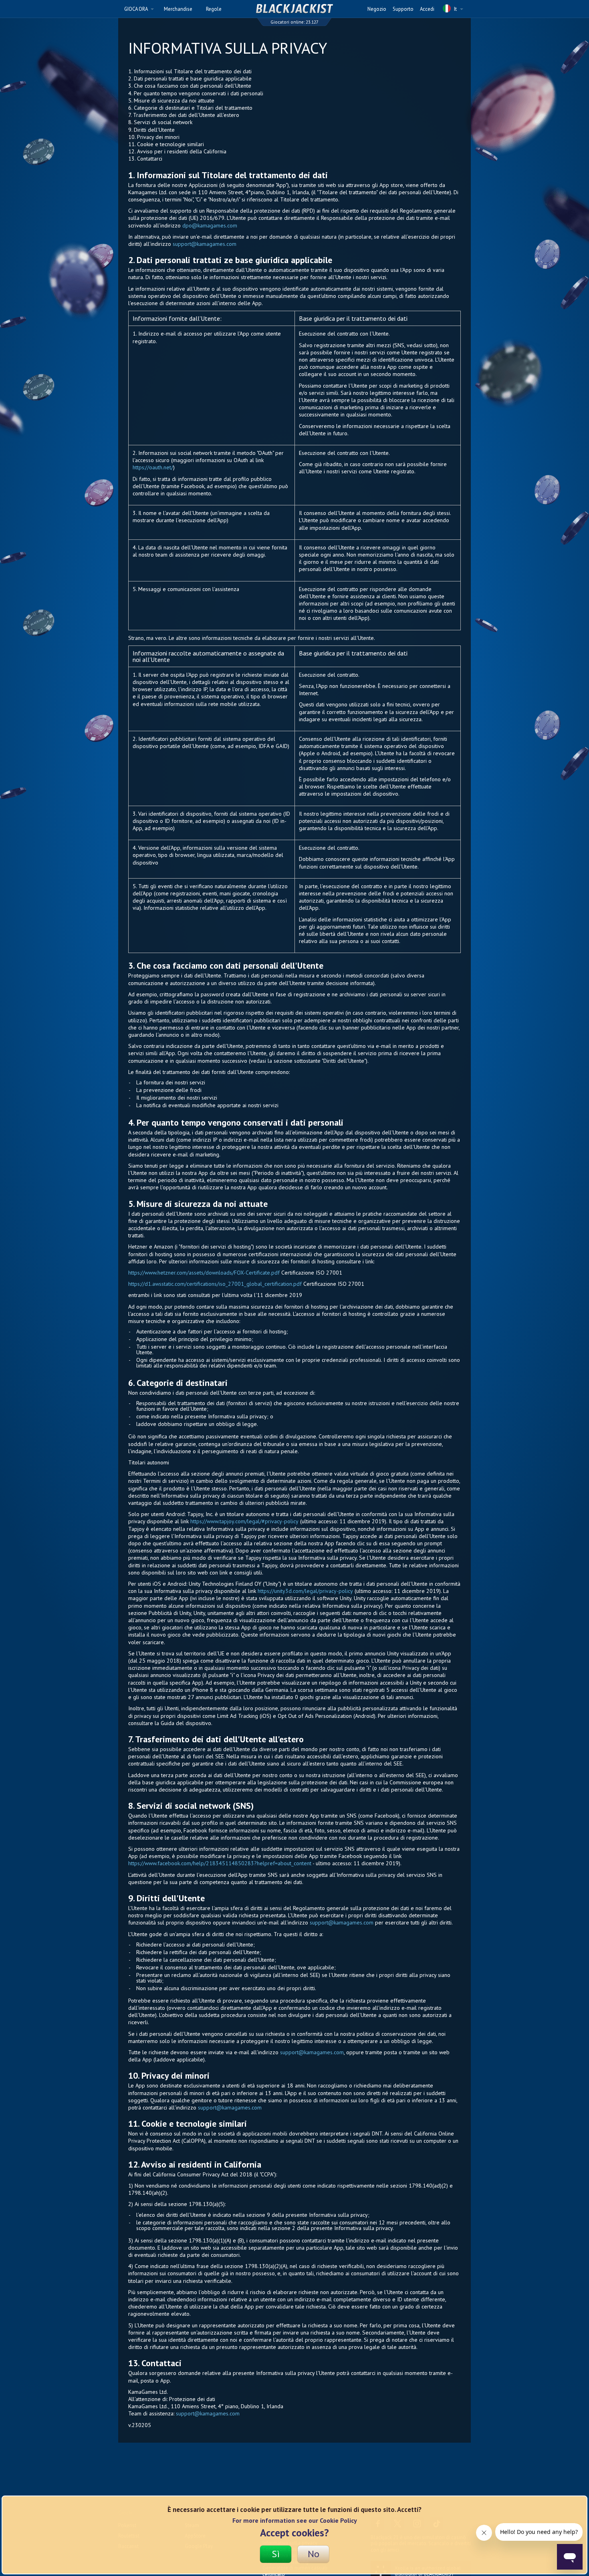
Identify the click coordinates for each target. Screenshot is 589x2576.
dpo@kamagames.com (210, 225)
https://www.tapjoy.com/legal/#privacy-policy (244, 1521)
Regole (214, 9)
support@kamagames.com (205, 244)
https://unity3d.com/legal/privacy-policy (305, 1591)
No (314, 2554)
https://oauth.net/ (153, 467)
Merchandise (178, 9)
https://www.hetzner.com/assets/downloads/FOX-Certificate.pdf (204, 1273)
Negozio (377, 9)
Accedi (427, 9)
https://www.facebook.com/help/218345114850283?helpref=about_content (220, 1863)
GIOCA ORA (136, 9)
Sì (276, 2554)
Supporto (403, 9)
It (455, 9)
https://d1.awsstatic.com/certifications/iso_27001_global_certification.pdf (215, 1284)
